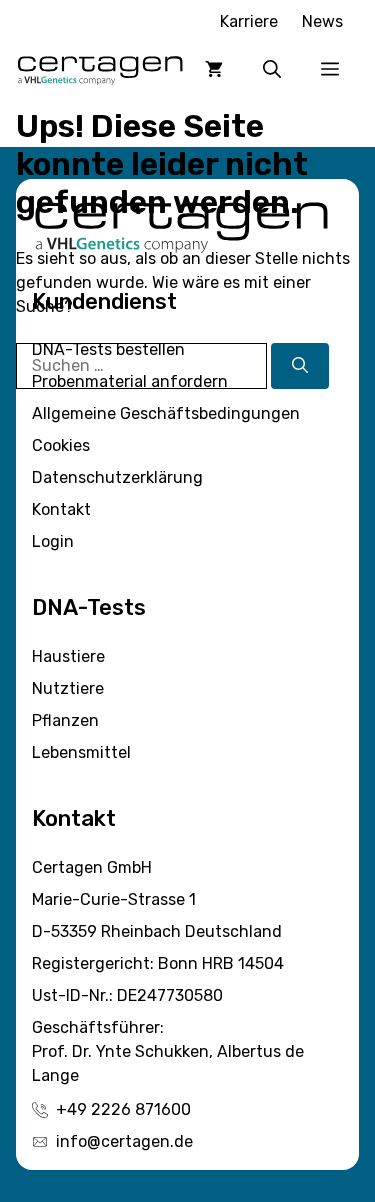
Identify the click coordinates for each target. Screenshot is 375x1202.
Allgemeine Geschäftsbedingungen (166, 413)
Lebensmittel (81, 752)
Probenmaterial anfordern (130, 381)
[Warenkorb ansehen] (214, 69)
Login (53, 541)
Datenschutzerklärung (117, 477)
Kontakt (61, 509)
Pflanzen (65, 720)
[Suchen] (300, 366)
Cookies (61, 445)
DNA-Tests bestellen (108, 349)
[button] (272, 69)
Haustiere (68, 656)
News (322, 21)
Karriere (249, 21)
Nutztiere (68, 688)
